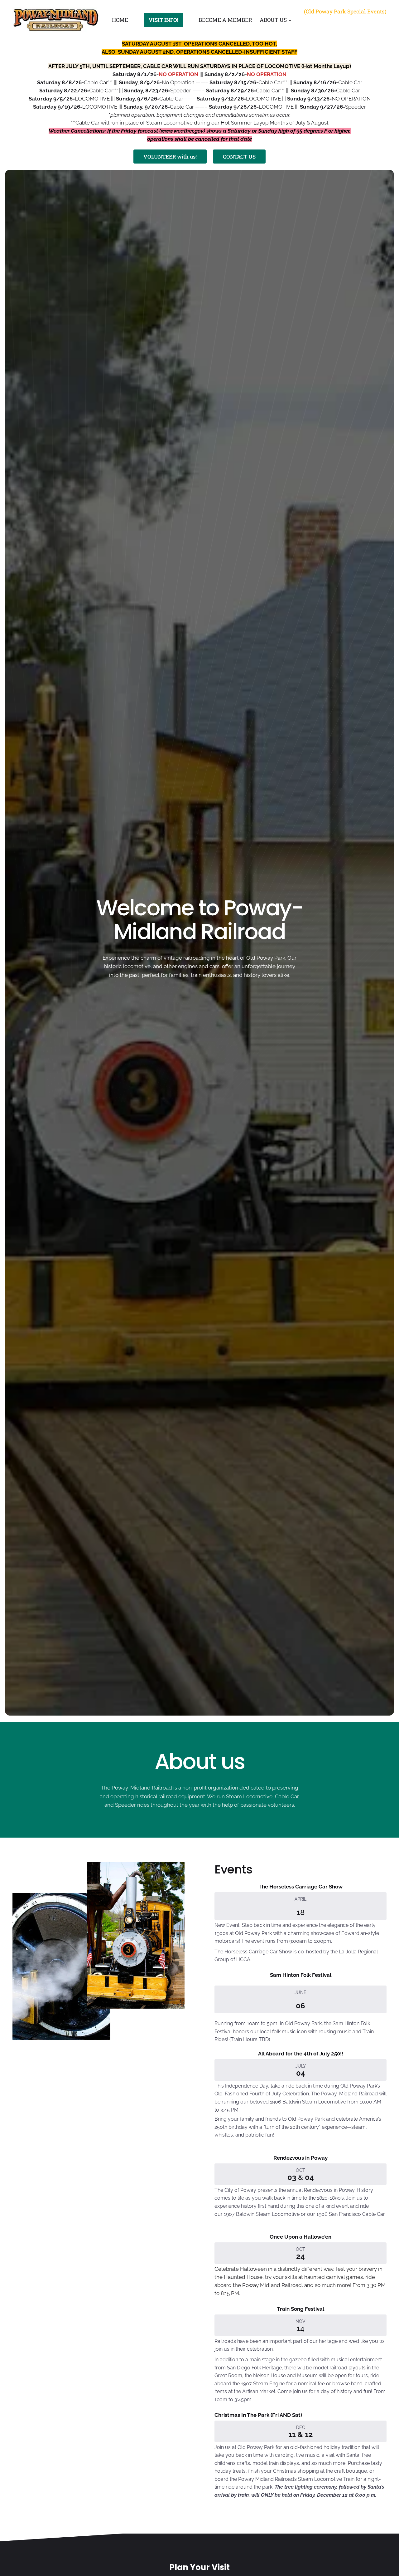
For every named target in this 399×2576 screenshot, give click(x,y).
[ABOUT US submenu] (290, 20)
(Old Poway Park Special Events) (345, 11)
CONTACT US (239, 157)
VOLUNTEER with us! (170, 157)
